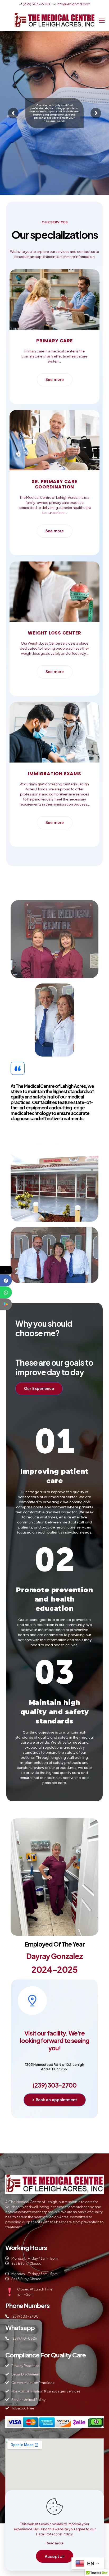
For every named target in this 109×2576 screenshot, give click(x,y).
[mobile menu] (102, 20)
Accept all (55, 2556)
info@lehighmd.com (73, 4)
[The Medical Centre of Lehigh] (54, 20)
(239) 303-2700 (36, 4)
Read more (55, 2543)
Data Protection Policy (54, 2534)
